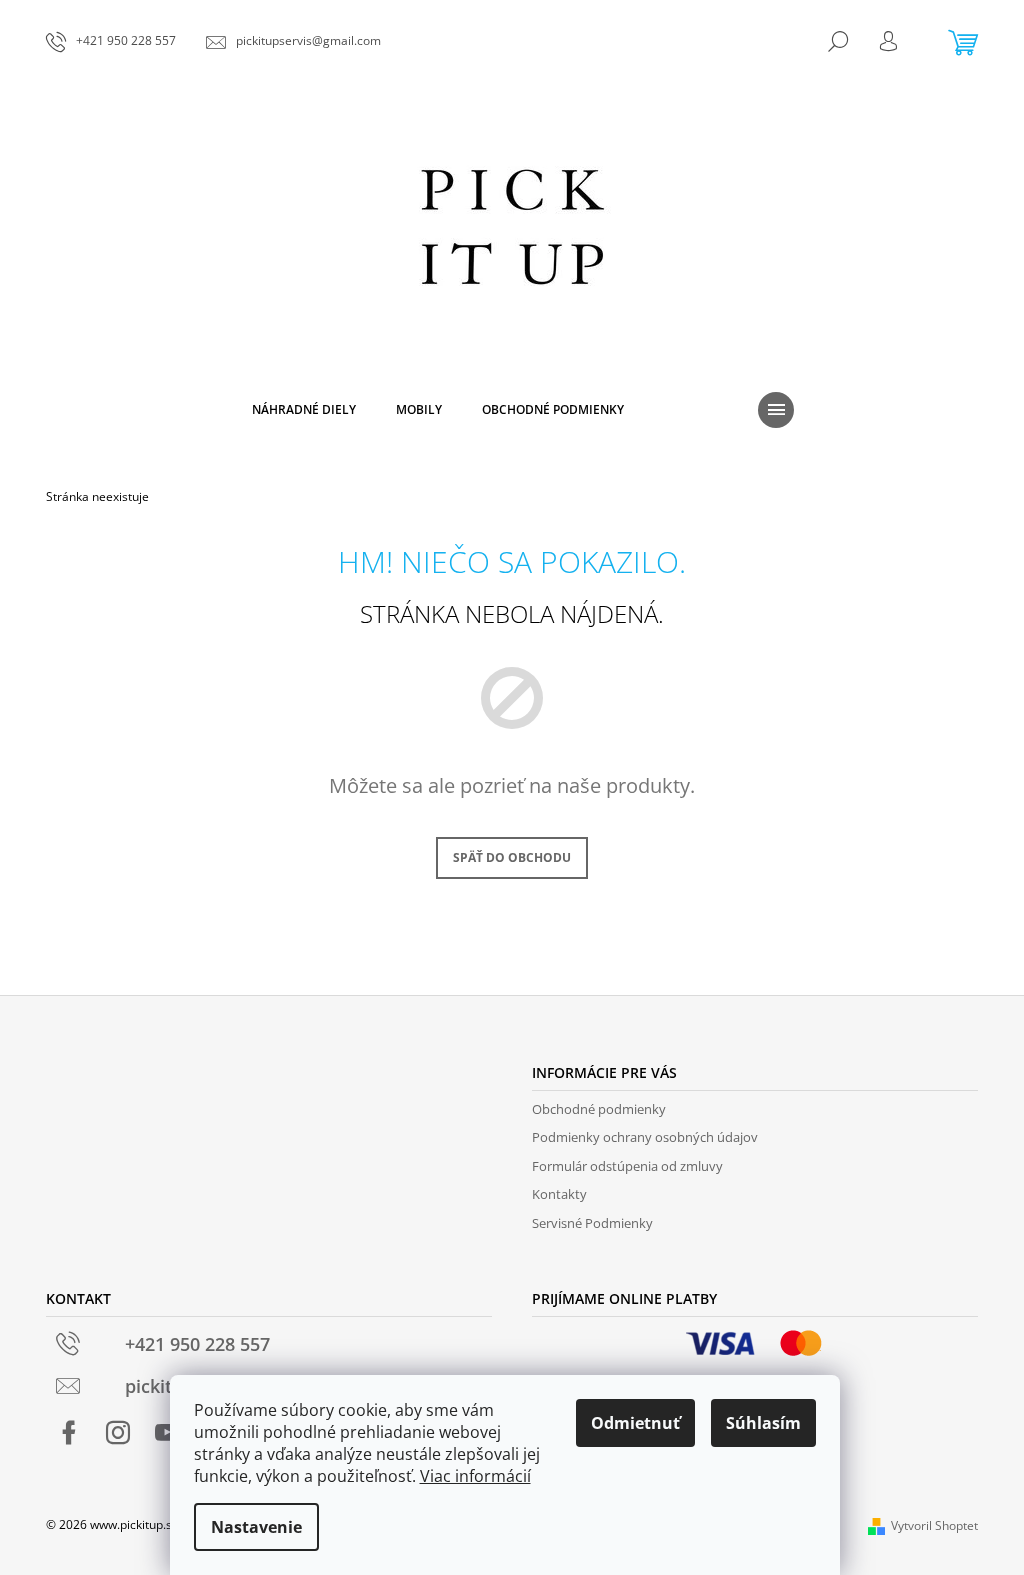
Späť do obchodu (512, 857)
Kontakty (559, 1194)
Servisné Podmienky (592, 1223)
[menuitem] (304, 410)
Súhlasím (763, 1423)
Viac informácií (475, 1476)
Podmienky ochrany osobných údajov (645, 1137)
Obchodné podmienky (599, 1109)
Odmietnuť (635, 1423)
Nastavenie (256, 1527)
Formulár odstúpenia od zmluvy (627, 1166)
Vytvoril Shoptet (934, 1525)
